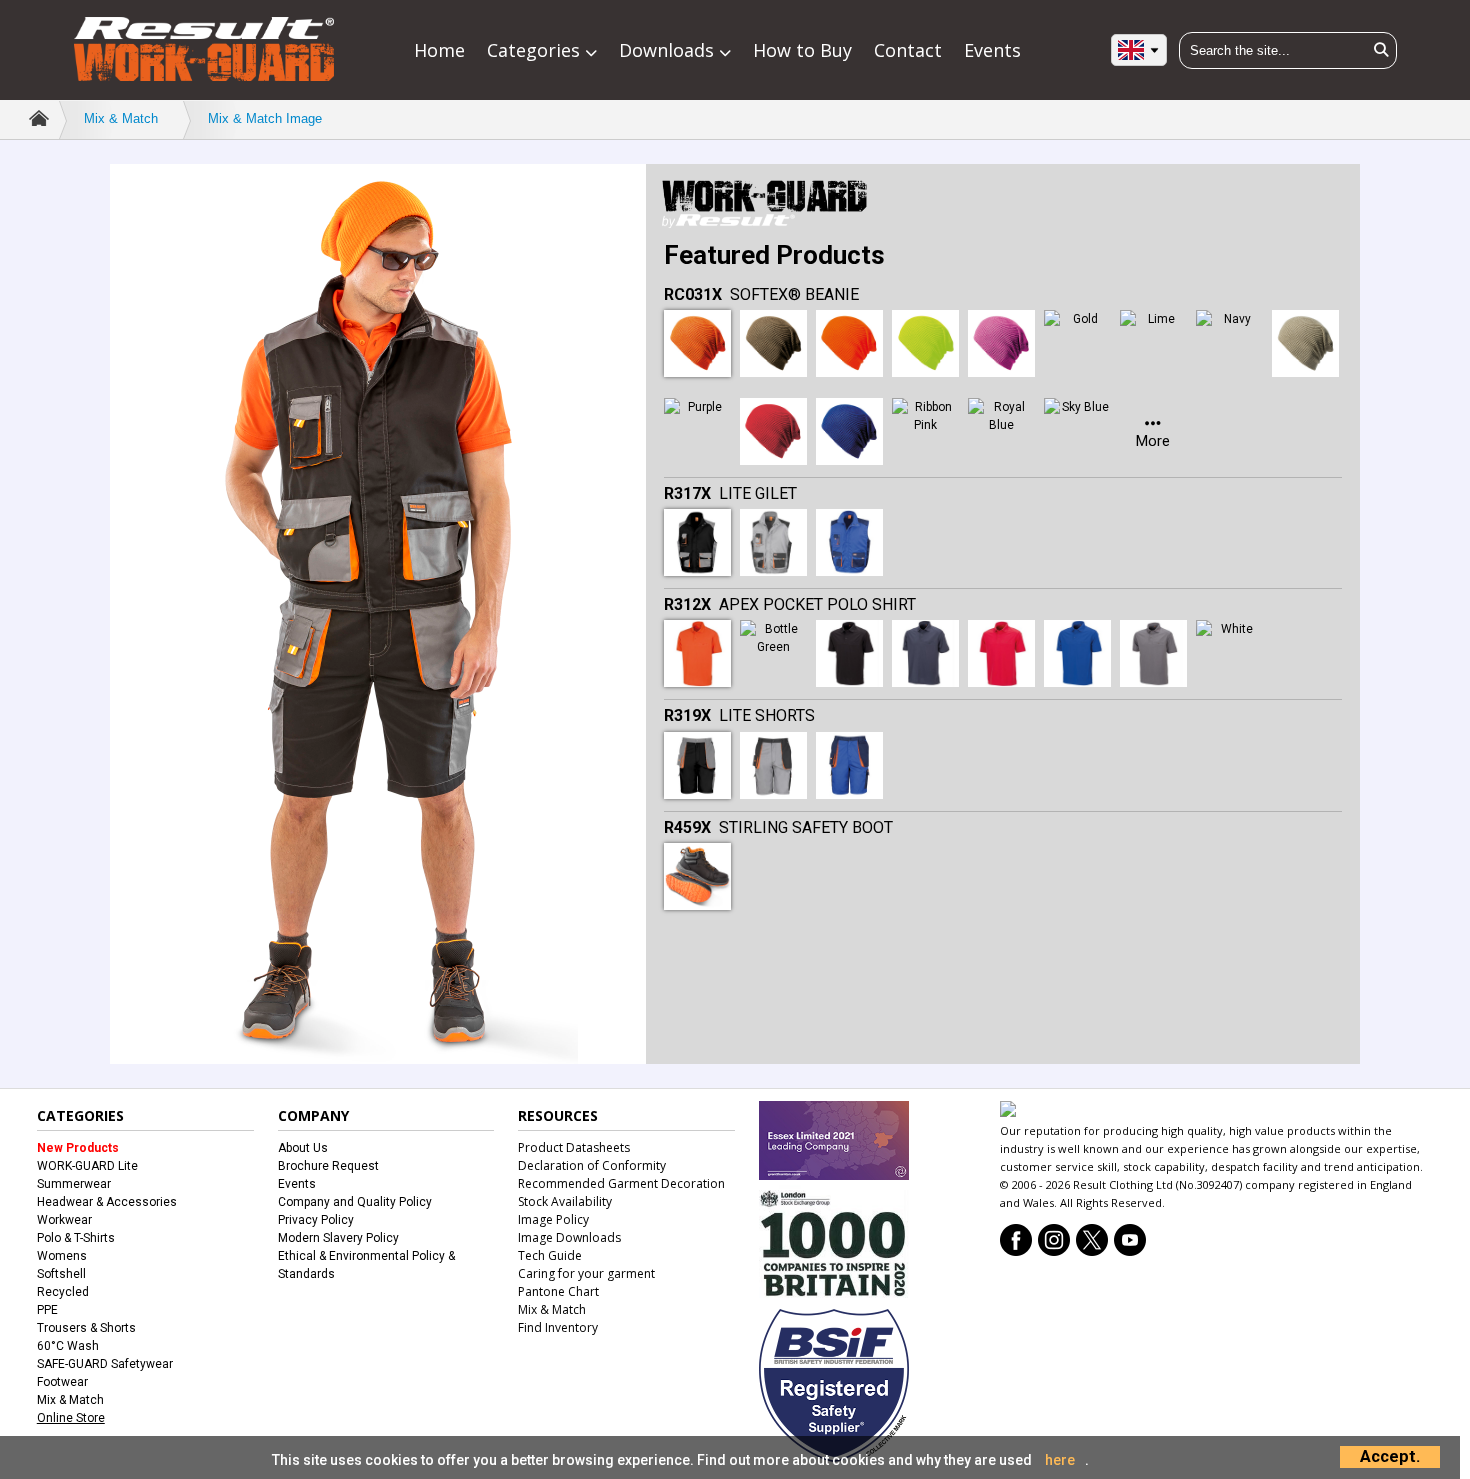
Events (992, 50)
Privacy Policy (316, 1220)
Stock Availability (565, 1201)
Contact (908, 50)
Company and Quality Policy (355, 1202)
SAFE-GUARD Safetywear (105, 1364)
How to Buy (802, 50)
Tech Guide (550, 1255)
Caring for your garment (586, 1273)
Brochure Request (328, 1166)
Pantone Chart (558, 1291)
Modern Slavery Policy (338, 1238)
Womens (62, 1256)
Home (439, 50)
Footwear (62, 1382)
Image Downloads (569, 1237)
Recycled (63, 1292)
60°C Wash (68, 1346)
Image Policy (553, 1219)
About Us (303, 1148)
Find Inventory (558, 1327)
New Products (78, 1148)
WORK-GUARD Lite (87, 1166)
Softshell (61, 1274)
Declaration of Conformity (592, 1165)
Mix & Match (121, 118)
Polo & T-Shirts (76, 1238)
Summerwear (74, 1184)
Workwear (64, 1220)
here (1060, 1460)
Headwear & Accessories (107, 1202)
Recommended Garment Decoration (621, 1183)
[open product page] (697, 343)
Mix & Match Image (265, 118)
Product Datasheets (574, 1147)
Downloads (669, 50)
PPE (47, 1310)
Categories (536, 50)
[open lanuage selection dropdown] (1138, 49)
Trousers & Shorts (86, 1328)
